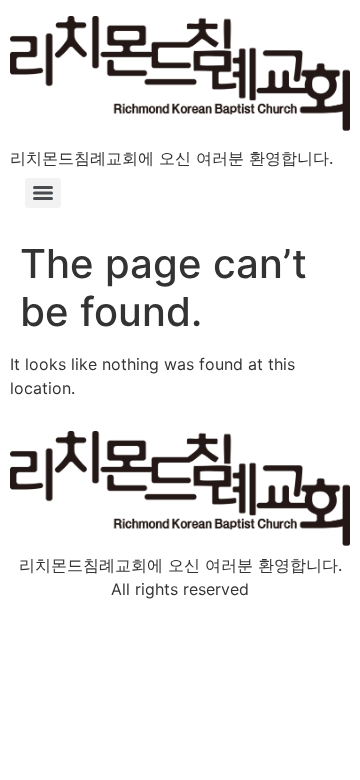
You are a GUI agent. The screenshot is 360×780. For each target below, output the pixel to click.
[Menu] (43, 193)
